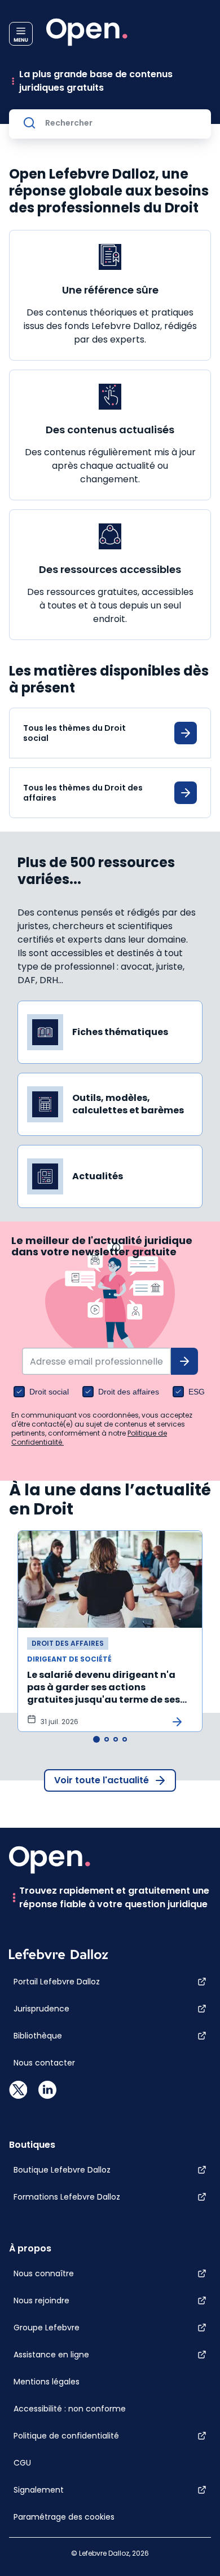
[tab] (96, 1739)
